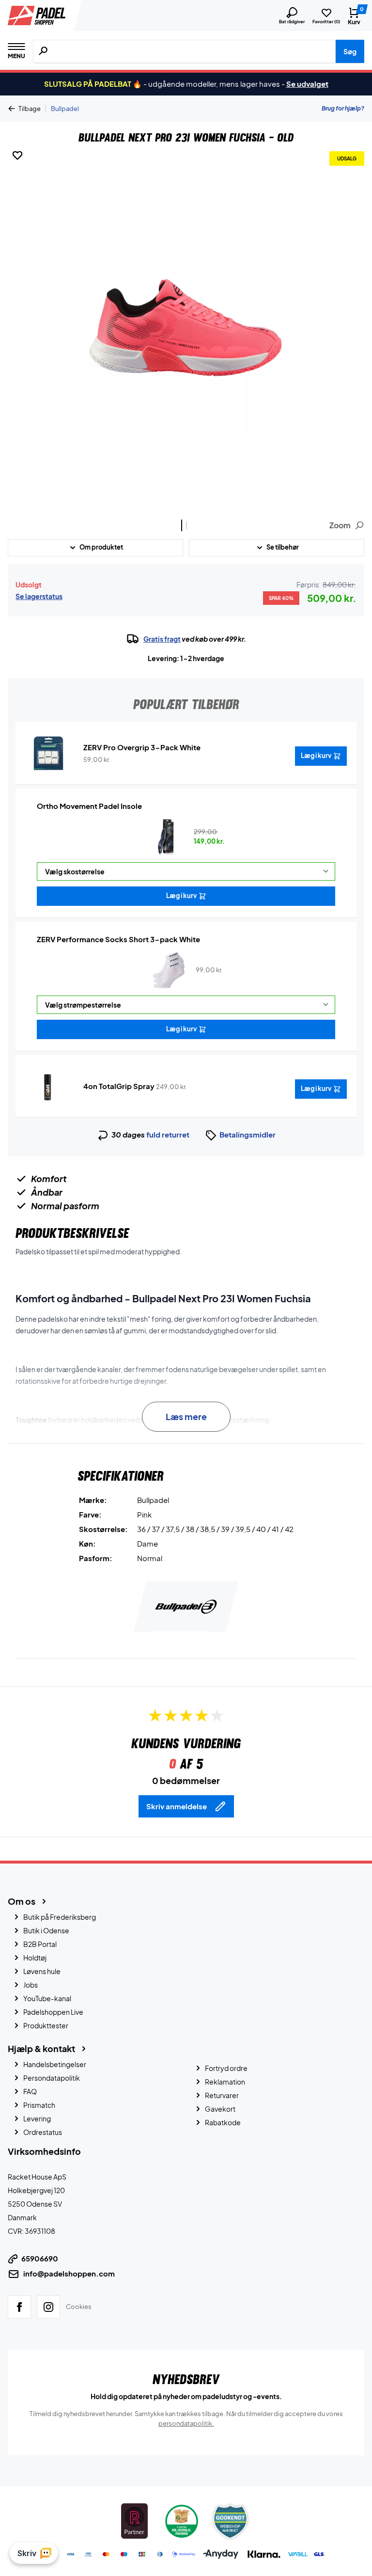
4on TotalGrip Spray (119, 1086)
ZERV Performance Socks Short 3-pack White (118, 939)
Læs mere (186, 1416)
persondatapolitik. (186, 2423)
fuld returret (168, 1134)
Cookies (79, 2307)
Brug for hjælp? (343, 108)
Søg (350, 51)
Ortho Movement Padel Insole (89, 806)
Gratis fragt (162, 639)
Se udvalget (307, 84)
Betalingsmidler (248, 1134)
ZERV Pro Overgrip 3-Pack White (142, 747)
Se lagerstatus (39, 596)
